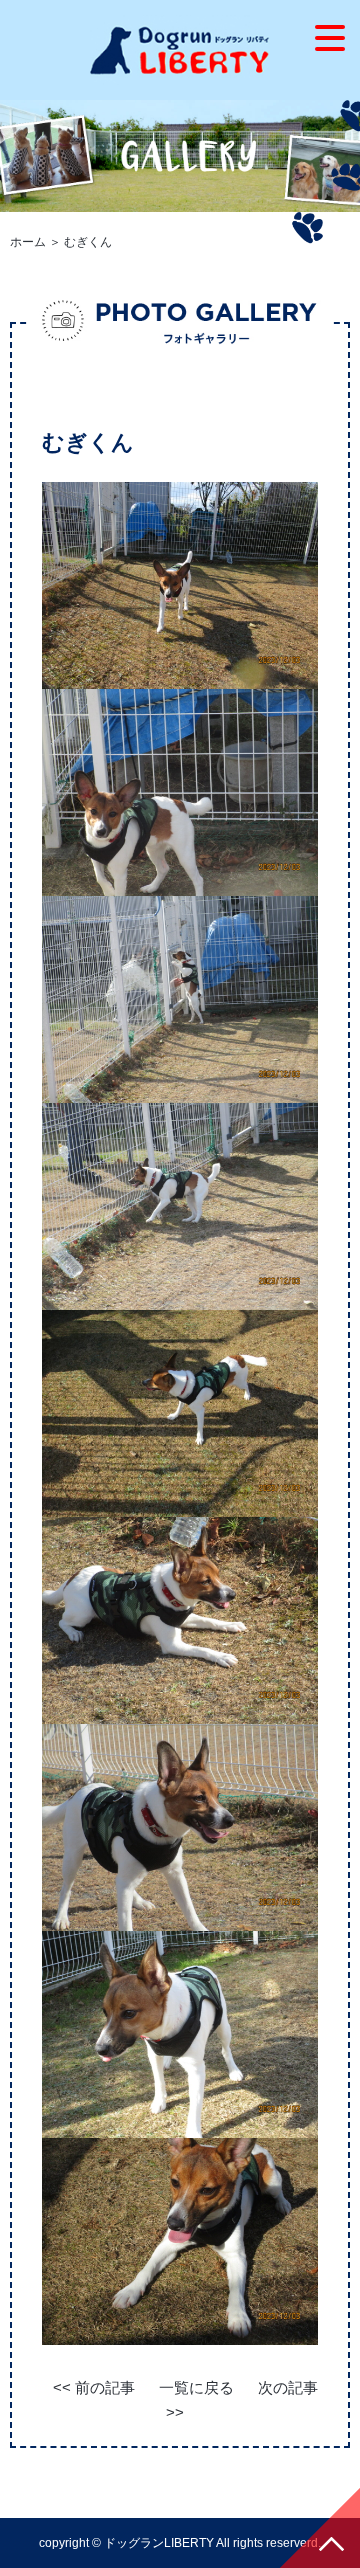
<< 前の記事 (94, 2387)
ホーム (28, 242)
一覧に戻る (196, 2387)
